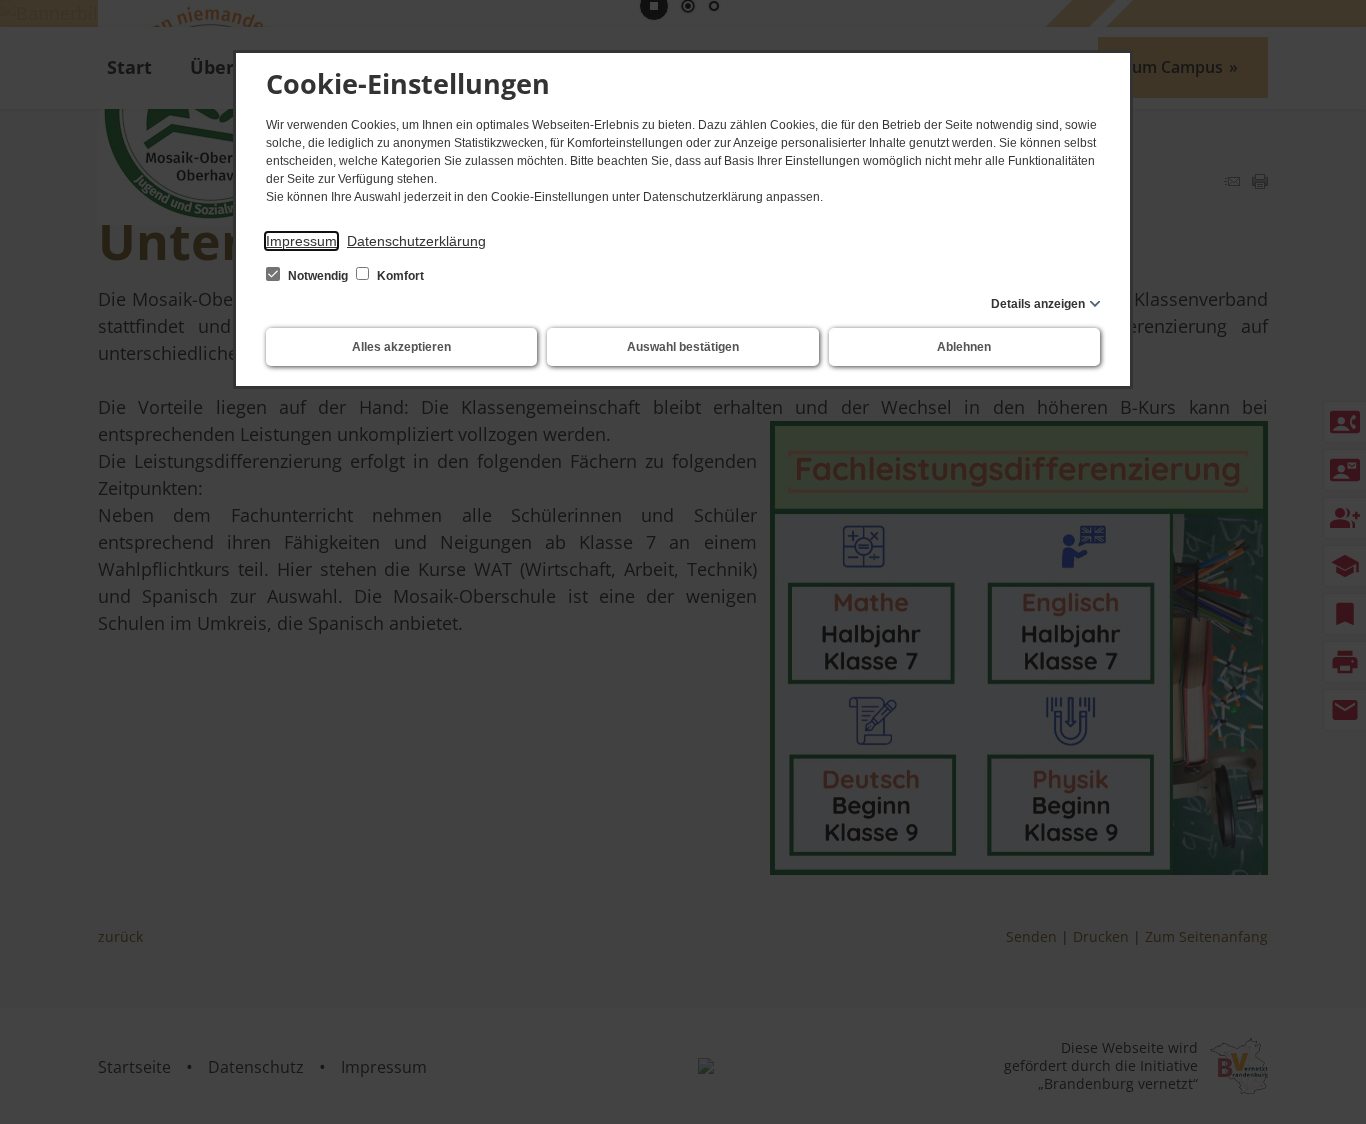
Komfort (399, 276)
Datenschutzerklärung (416, 241)
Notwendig (318, 276)
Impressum (301, 241)
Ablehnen (964, 347)
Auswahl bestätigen (683, 347)
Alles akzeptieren (401, 347)
